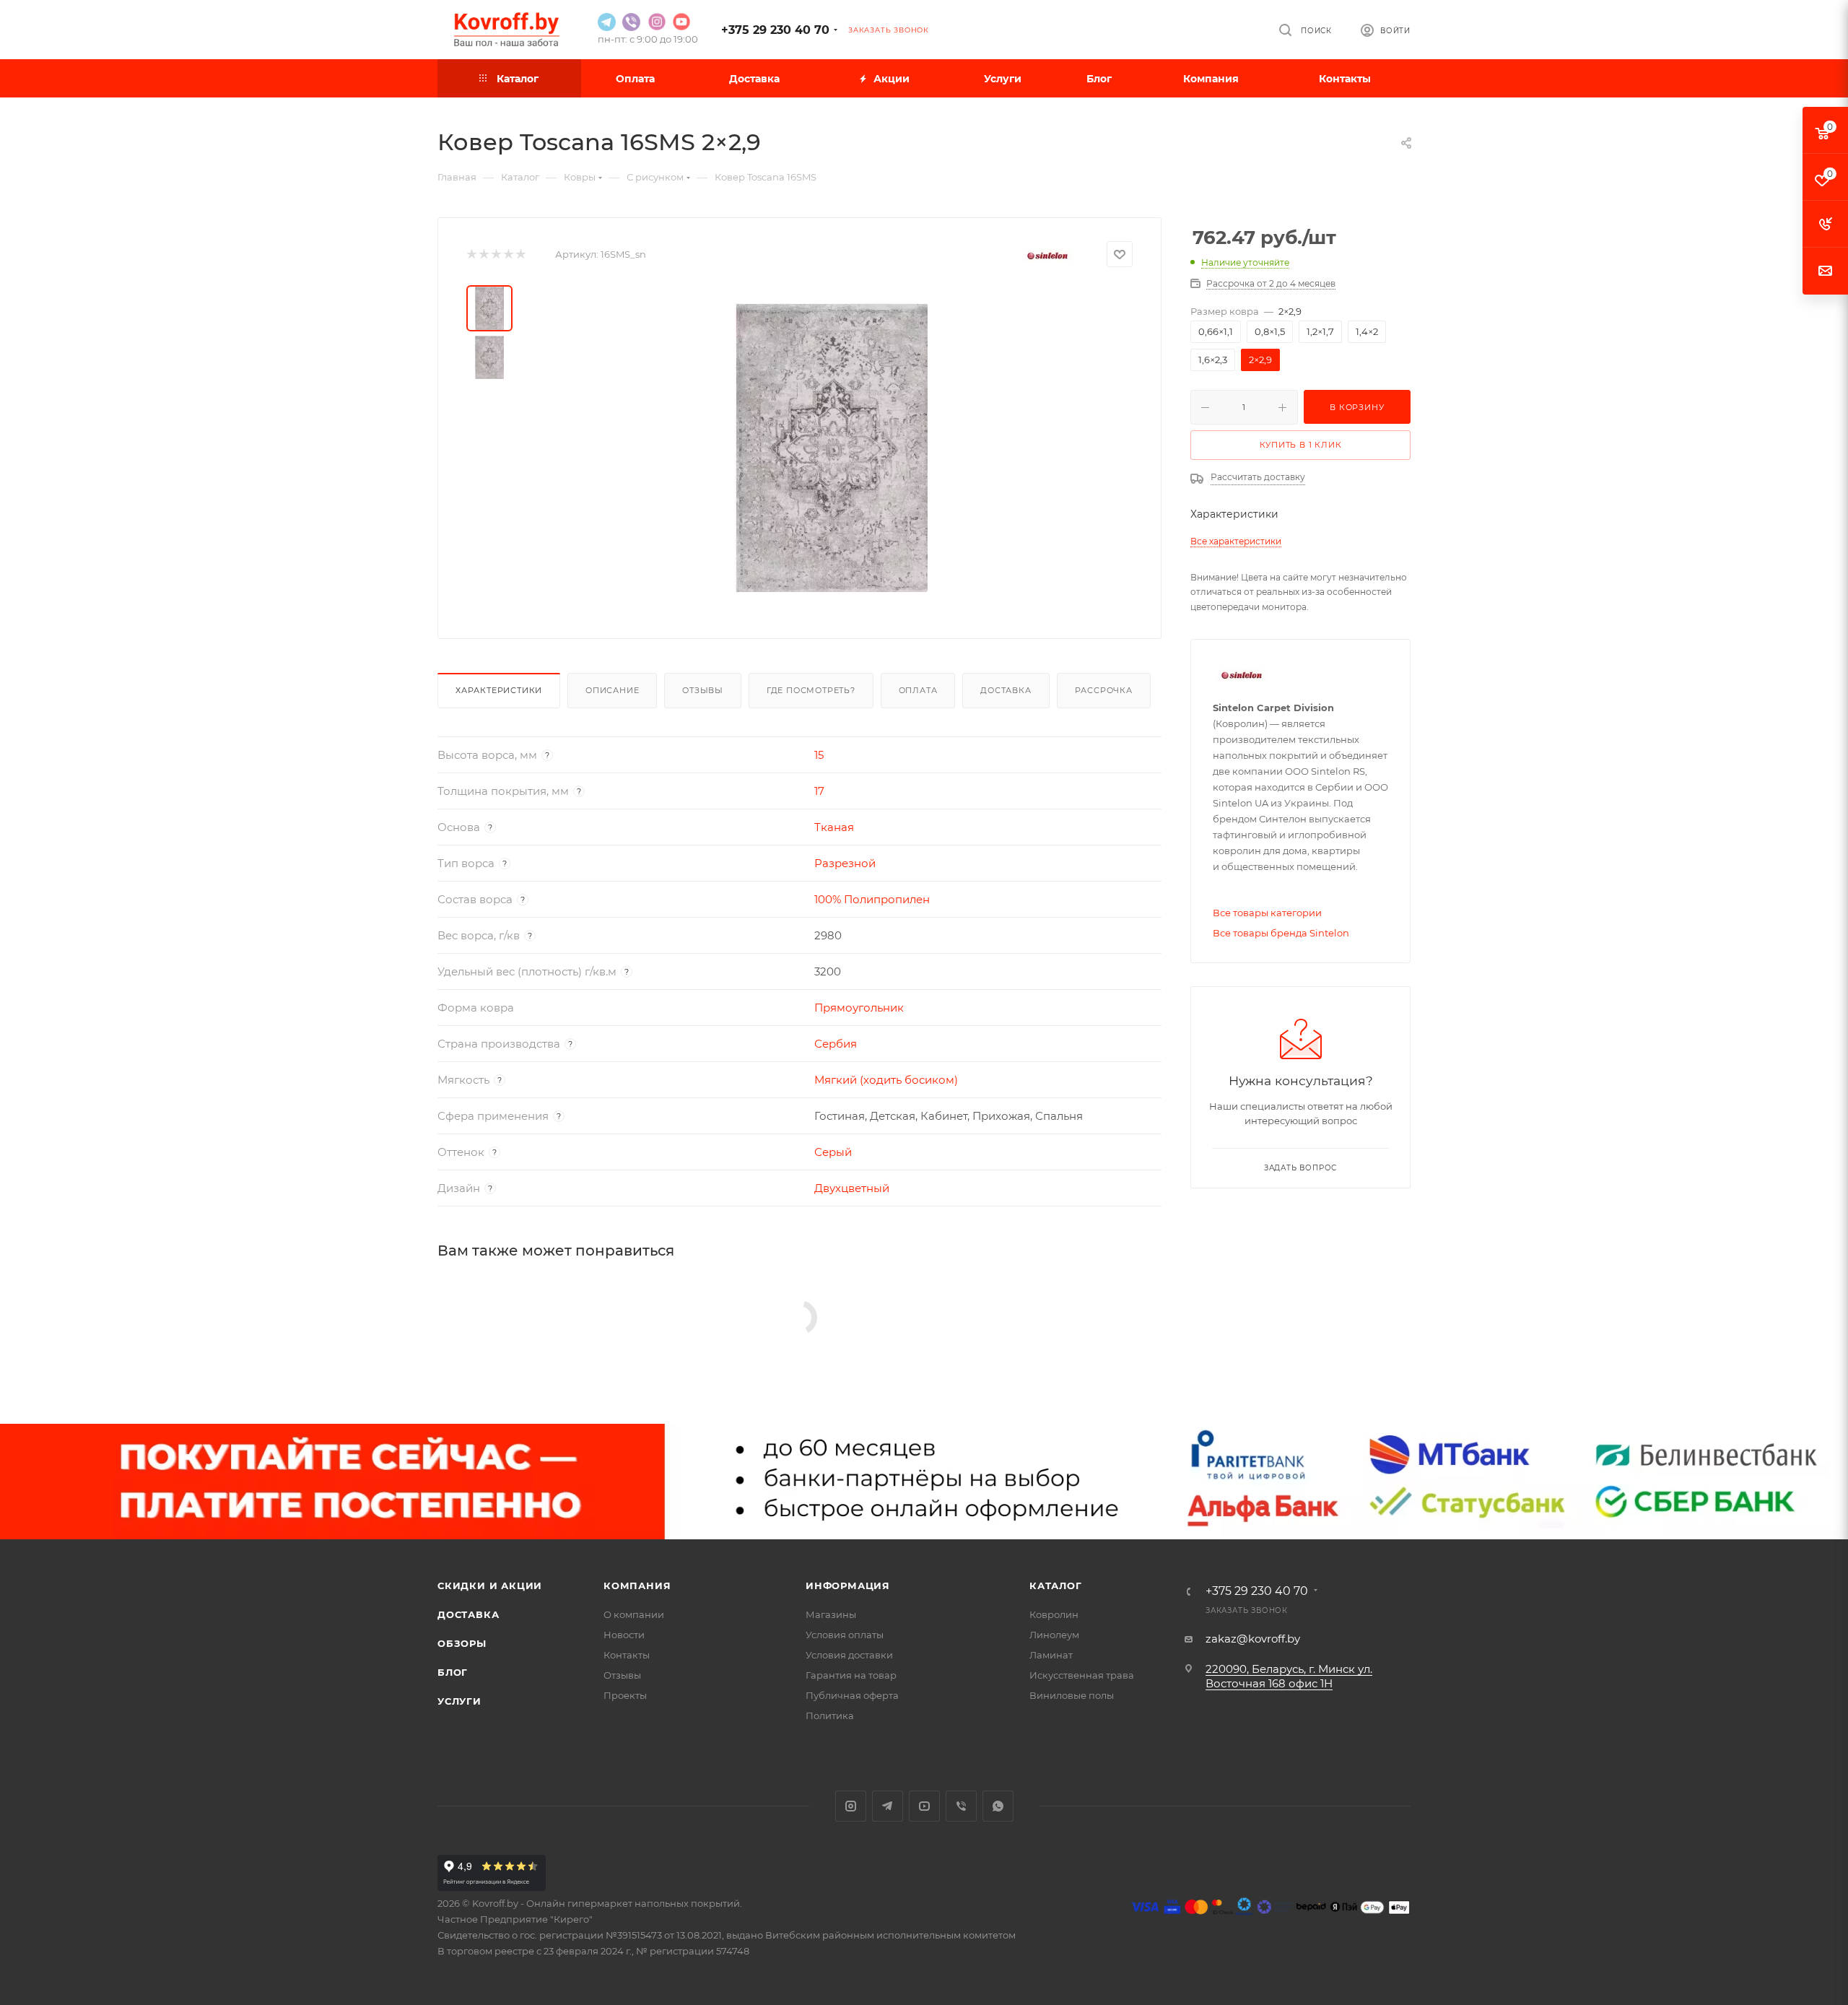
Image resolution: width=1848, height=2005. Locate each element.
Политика (830, 1715)
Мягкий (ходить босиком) (886, 1080)
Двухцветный (852, 1188)
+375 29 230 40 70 (775, 30)
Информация (848, 1586)
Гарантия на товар (851, 1675)
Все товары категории (1267, 913)
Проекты (625, 1695)
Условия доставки (849, 1655)
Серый (833, 1152)
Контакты (627, 1655)
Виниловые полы (1072, 1695)
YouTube (924, 1806)
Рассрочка (1104, 690)
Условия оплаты (845, 1635)
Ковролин (1054, 1614)
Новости (624, 1635)
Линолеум (1054, 1635)
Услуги (459, 1701)
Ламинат (1051, 1655)
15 (819, 755)
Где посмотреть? (811, 690)
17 (819, 791)
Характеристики (499, 690)
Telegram (888, 1806)
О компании (634, 1614)
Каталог (1056, 1586)
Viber (961, 1806)
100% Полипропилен (872, 899)
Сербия (836, 1044)
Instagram (851, 1806)
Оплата (918, 690)
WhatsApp (998, 1806)
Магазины (831, 1614)
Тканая (834, 827)
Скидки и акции (490, 1586)
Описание (612, 690)
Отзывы (703, 690)
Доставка (1006, 690)
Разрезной (845, 863)
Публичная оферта (852, 1695)
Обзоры (462, 1643)
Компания (637, 1586)
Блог (453, 1672)
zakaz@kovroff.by (1253, 1639)
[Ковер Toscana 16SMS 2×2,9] (832, 448)
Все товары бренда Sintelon (1281, 933)
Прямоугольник (859, 1008)
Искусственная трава (1082, 1675)
